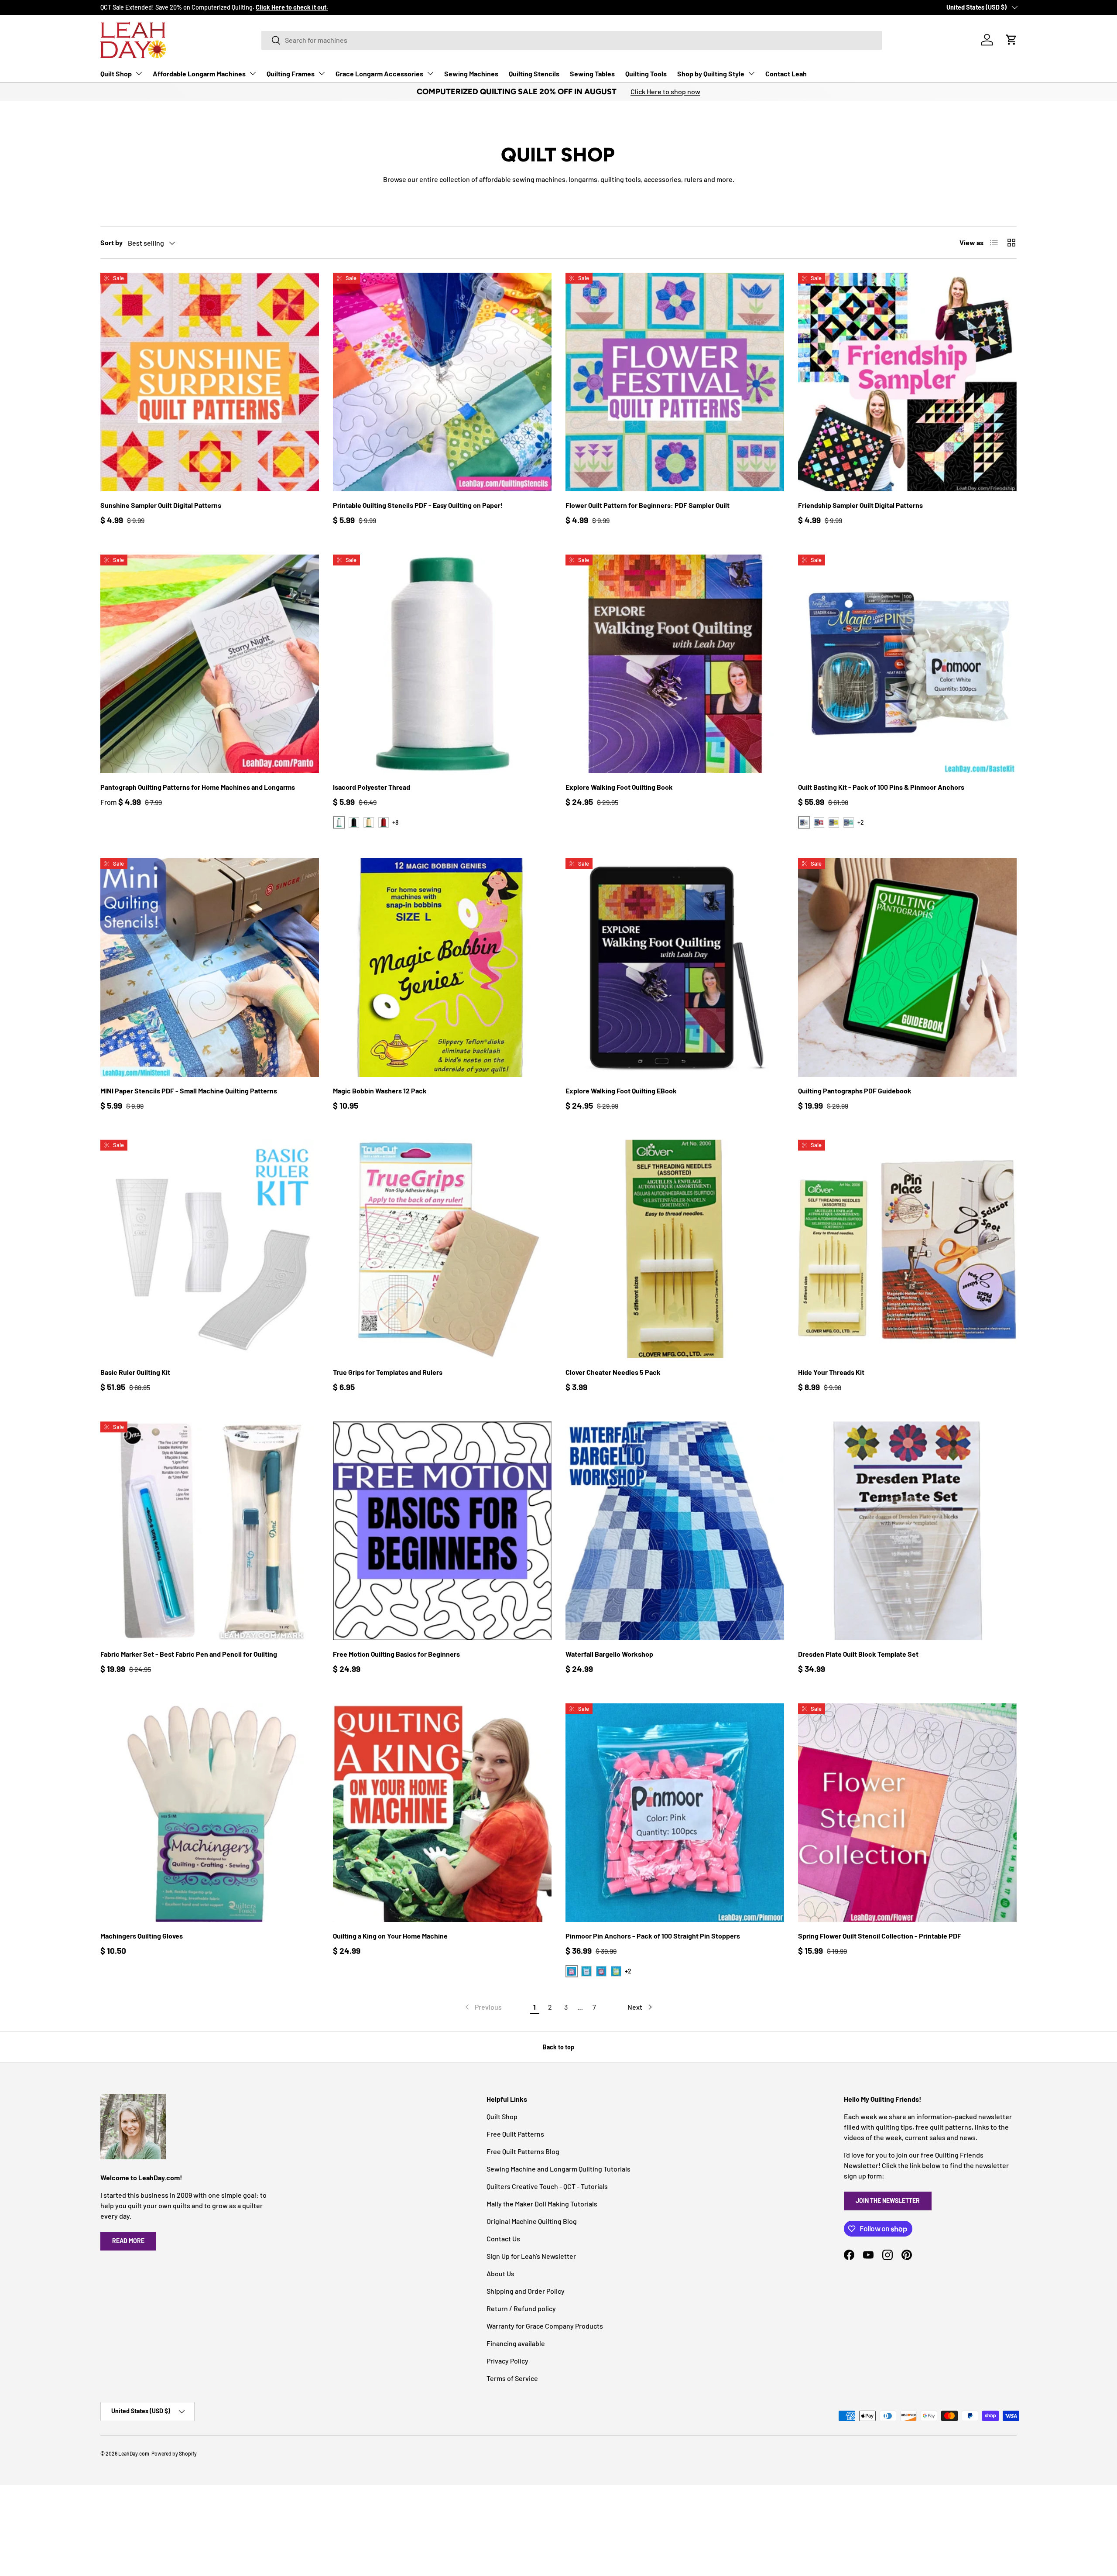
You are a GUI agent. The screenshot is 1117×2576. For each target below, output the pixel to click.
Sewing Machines (471, 74)
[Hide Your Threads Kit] (907, 1249)
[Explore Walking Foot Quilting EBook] (675, 968)
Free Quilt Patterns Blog (523, 2151)
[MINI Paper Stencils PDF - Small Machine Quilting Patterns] (210, 968)
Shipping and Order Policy (526, 2291)
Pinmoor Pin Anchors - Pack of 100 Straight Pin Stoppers (653, 1936)
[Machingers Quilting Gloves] (210, 1813)
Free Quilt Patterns (515, 2134)
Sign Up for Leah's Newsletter (531, 2256)
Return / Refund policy (521, 2308)
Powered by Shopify (174, 2453)
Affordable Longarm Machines (199, 74)
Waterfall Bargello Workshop (609, 1654)
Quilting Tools (646, 74)
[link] (483, 2007)
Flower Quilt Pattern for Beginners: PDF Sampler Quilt (648, 505)
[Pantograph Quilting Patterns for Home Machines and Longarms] (210, 664)
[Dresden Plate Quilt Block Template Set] (907, 1531)
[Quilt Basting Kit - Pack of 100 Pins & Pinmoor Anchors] (907, 664)
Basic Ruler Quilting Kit (135, 1372)
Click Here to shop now (665, 91)
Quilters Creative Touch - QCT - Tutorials (547, 2186)
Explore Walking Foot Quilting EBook (621, 1091)
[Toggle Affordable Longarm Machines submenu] (253, 73)
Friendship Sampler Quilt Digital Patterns (860, 505)
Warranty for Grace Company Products (545, 2326)
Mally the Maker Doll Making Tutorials (542, 2204)
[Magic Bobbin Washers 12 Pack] (442, 968)
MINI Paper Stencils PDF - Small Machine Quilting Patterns (189, 1091)
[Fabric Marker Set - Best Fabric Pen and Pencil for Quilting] (210, 1531)
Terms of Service (512, 2378)
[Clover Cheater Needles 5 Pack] (675, 1249)
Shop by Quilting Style (711, 74)
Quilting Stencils (534, 74)
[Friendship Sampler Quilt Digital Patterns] (907, 382)
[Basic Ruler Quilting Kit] (210, 1249)
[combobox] (572, 40)
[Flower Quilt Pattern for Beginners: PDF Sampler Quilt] (675, 382)
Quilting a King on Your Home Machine (390, 1936)
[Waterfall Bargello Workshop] (675, 1531)
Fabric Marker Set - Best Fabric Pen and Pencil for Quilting (189, 1654)
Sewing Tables (592, 74)
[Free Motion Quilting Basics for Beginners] (442, 1531)
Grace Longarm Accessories (379, 74)
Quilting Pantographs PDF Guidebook (855, 1091)
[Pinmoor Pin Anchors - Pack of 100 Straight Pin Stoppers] (675, 1813)
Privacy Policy (507, 2361)
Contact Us (503, 2239)
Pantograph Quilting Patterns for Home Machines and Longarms (198, 787)
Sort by (111, 242)
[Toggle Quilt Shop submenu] (139, 73)
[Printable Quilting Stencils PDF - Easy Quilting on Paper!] (442, 382)
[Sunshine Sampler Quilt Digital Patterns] (210, 382)
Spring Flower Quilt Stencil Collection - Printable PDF (880, 1936)
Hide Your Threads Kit (831, 1372)
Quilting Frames (291, 74)
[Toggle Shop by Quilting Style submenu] (751, 73)
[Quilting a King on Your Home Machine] (442, 1813)
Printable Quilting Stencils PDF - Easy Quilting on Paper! (418, 505)
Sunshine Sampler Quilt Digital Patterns (161, 505)
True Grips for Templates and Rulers (388, 1372)
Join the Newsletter (888, 2201)
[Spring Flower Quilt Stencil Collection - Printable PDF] (907, 1813)
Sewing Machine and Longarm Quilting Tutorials (558, 2169)
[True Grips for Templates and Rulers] (442, 1249)
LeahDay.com (134, 2453)
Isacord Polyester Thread (372, 787)
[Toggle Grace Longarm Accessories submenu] (430, 73)
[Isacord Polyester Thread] (442, 664)
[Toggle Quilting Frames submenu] (322, 73)
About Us (500, 2273)
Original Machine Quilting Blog (532, 2221)
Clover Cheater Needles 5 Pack (613, 1372)
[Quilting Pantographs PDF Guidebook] (907, 968)
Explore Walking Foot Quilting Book (619, 787)
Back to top (558, 2047)
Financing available (516, 2343)
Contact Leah (786, 74)
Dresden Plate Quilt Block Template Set (858, 1654)
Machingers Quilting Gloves (142, 1936)
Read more (128, 2241)
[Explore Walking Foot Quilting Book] (675, 664)
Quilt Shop (116, 74)
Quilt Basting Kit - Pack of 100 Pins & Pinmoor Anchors (881, 787)
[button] (1011, 40)
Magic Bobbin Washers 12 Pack (380, 1091)
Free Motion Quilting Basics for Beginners (396, 1654)
